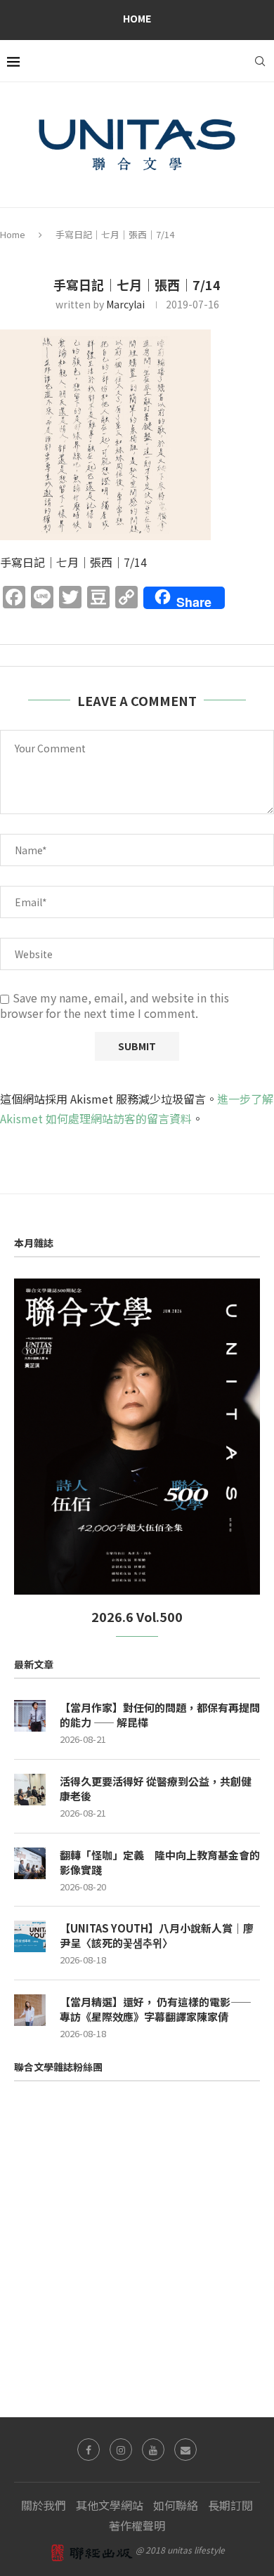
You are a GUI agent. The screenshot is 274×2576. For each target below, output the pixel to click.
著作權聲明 (137, 2525)
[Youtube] (153, 2450)
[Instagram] (121, 2450)
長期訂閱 (230, 2505)
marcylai (125, 304)
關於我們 (44, 2505)
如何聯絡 (176, 2505)
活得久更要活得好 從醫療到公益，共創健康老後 (156, 1789)
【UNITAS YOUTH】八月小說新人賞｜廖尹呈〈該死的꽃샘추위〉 (157, 1935)
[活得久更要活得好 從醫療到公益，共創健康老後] (30, 1790)
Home (137, 18)
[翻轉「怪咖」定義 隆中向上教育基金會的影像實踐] (30, 1863)
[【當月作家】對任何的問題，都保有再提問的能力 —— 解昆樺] (30, 1716)
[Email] (185, 2450)
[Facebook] (89, 2450)
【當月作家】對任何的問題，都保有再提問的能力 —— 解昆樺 (160, 1715)
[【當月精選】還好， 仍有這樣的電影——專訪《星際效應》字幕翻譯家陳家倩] (30, 2010)
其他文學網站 (110, 2505)
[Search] (260, 61)
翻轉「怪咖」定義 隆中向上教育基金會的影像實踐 (160, 1862)
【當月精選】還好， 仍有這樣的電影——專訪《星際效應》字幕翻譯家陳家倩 (156, 2009)
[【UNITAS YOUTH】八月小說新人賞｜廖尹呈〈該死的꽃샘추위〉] (30, 1936)
